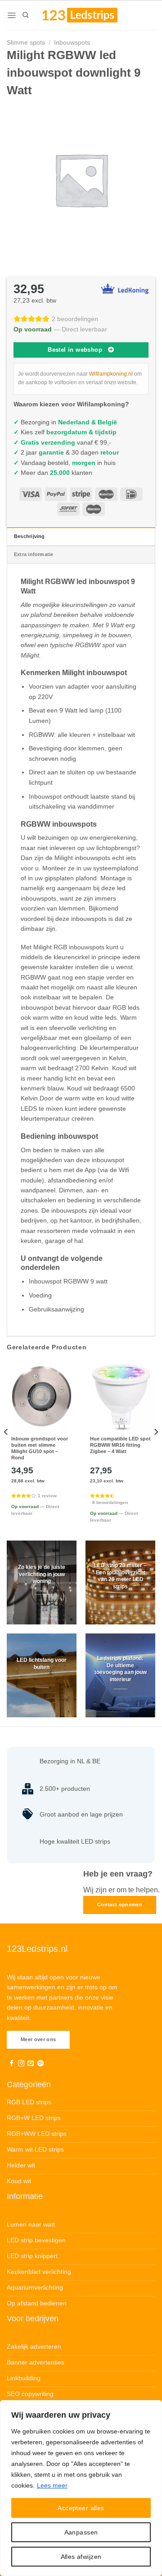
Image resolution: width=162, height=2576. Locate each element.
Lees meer (52, 2485)
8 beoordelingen (110, 1502)
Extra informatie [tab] (34, 554)
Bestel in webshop (75, 350)
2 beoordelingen (75, 319)
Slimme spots (26, 42)
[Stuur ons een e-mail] (31, 2064)
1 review (47, 1496)
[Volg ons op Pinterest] (40, 2064)
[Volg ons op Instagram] (21, 2064)
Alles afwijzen (81, 2557)
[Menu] (11, 15)
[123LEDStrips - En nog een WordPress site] (88, 15)
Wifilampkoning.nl (111, 374)
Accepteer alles (81, 2508)
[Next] (156, 1450)
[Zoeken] (25, 15)
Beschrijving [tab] (29, 536)
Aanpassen (81, 2532)
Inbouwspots (72, 42)
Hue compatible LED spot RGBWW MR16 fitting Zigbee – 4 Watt (120, 1445)
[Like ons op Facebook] (12, 2064)
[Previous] (6, 1450)
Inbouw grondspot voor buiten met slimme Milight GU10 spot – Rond (40, 1448)
